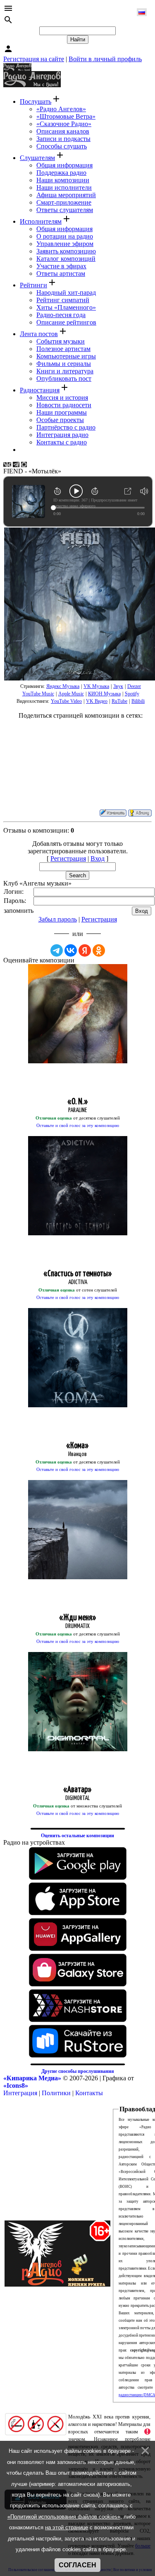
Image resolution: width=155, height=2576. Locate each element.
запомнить (19, 911)
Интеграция (20, 2093)
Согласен (77, 2565)
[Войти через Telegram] (57, 950)
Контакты (89, 2093)
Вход (98, 858)
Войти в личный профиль (105, 59)
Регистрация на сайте (34, 59)
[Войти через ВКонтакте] (71, 950)
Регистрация (68, 858)
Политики (56, 2093)
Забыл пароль (58, 919)
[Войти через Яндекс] (85, 950)
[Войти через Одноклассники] (99, 950)
